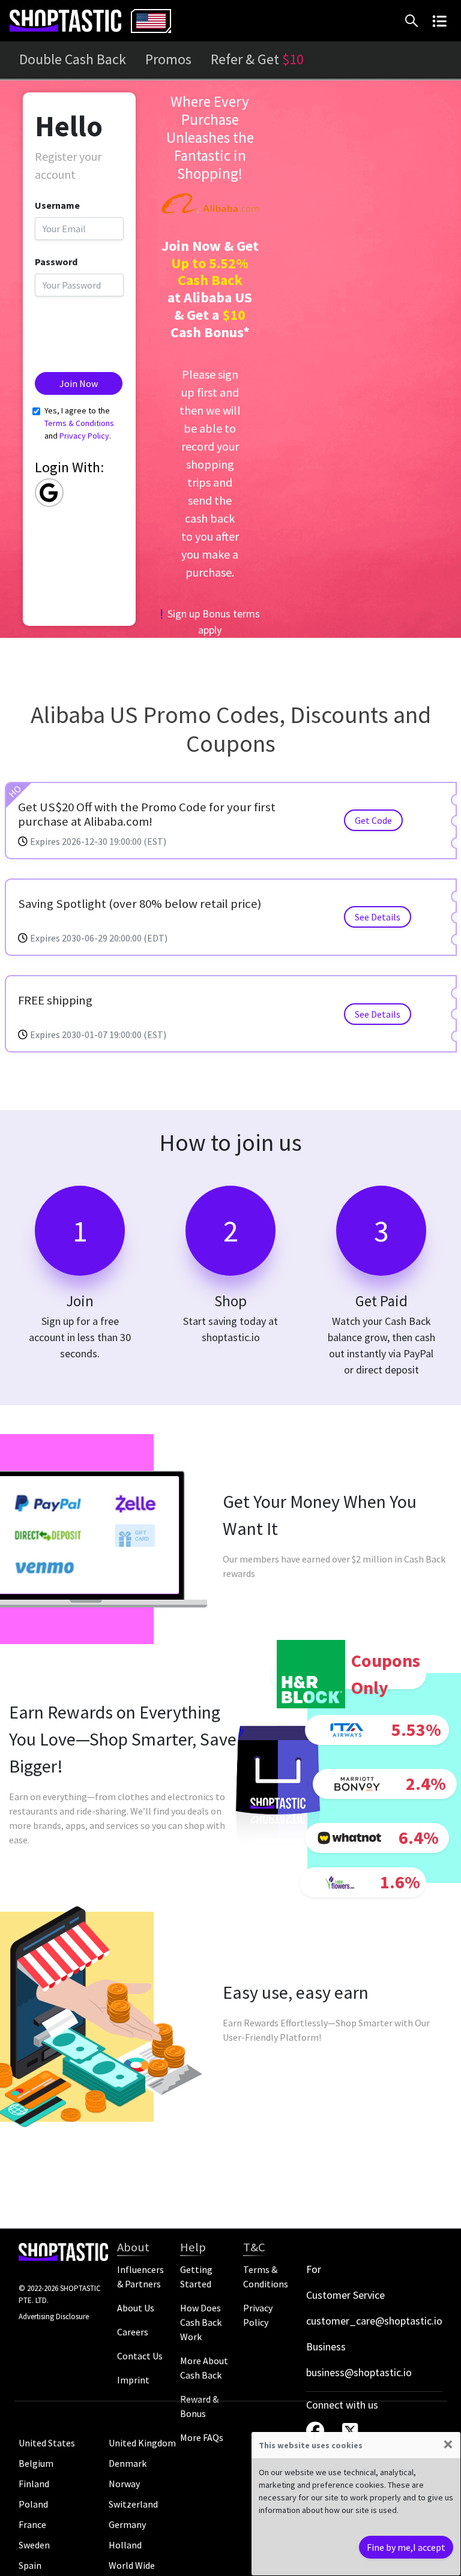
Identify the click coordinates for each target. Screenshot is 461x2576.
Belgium (36, 2463)
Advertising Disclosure (54, 2316)
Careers (133, 2332)
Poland (33, 2504)
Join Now (79, 383)
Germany (127, 2524)
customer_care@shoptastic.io (374, 2321)
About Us (136, 2308)
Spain (30, 2565)
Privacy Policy (84, 436)
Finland (34, 2484)
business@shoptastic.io (359, 2372)
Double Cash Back (73, 59)
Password (56, 262)
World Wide (132, 2565)
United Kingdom (142, 2443)
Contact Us (140, 2356)
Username (57, 205)
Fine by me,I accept (406, 2547)
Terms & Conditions (79, 423)
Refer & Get (257, 59)
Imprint (133, 2380)
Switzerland (133, 2504)
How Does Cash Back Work (201, 2322)
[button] (414, 21)
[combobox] (151, 21)
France (32, 2524)
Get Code (373, 820)
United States (47, 2443)
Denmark (128, 2463)
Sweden (34, 2545)
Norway (124, 2484)
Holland (125, 2545)
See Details (378, 917)
